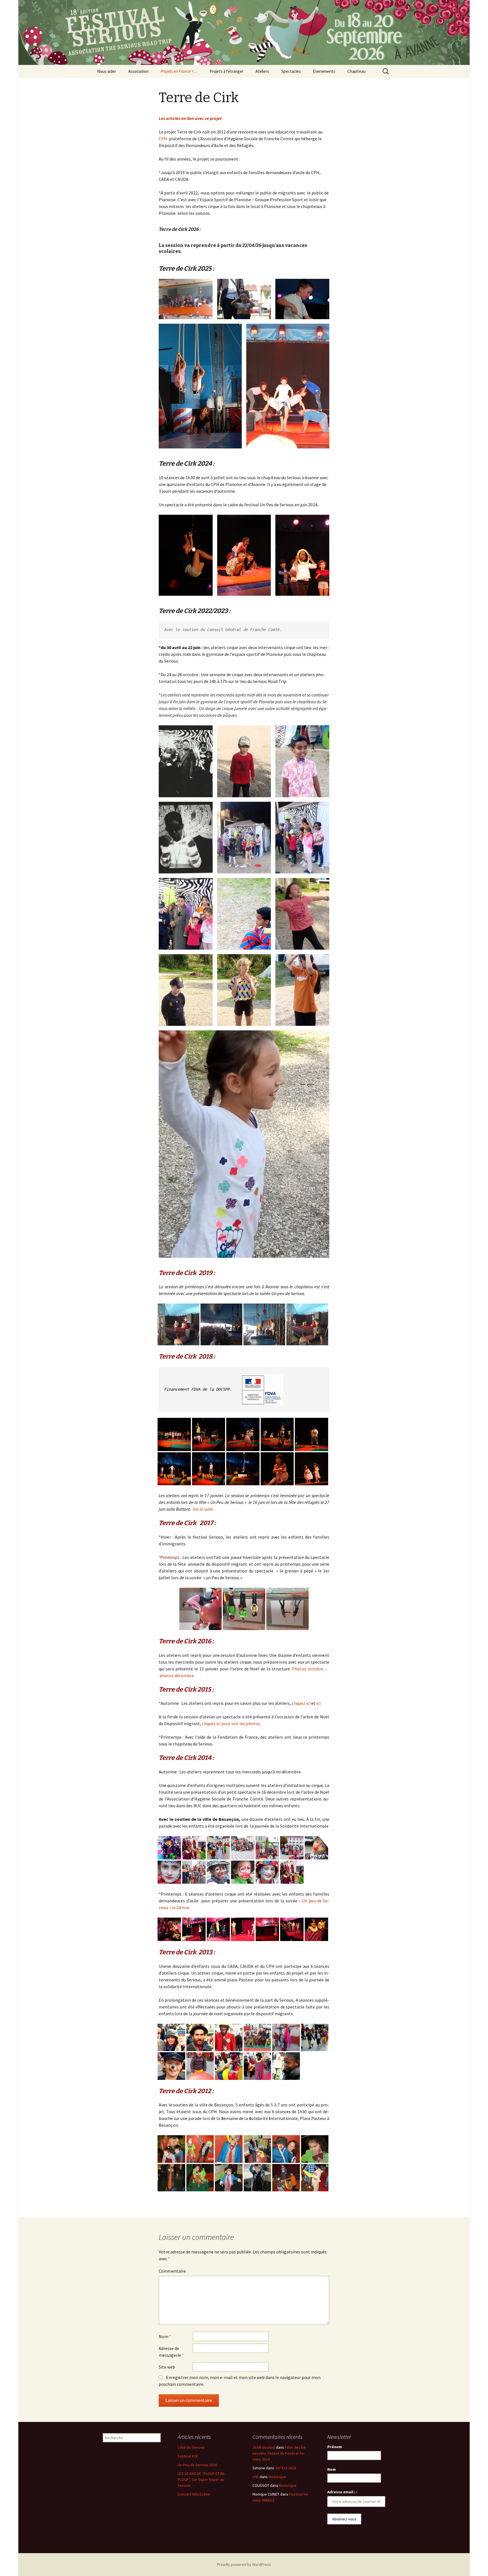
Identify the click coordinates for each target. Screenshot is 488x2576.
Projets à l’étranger (226, 71)
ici (318, 1703)
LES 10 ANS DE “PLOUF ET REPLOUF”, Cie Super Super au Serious (202, 2479)
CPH (163, 139)
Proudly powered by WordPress (244, 2564)
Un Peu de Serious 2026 (197, 2465)
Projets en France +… (179, 71)
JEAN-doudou (264, 2447)
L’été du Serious (191, 2447)
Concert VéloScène (194, 2494)
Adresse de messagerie (171, 2352)
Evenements (324, 71)
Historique (277, 2477)
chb (256, 2477)
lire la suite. (203, 1509)
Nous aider (107, 71)
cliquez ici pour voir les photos (231, 1723)
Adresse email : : (342, 2492)
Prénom (335, 2447)
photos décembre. (177, 1675)
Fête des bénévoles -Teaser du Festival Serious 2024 (280, 2453)
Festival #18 (188, 2456)
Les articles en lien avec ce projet (190, 118)
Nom (165, 2336)
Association (138, 71)
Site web (167, 2367)
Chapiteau (356, 71)
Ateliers (262, 71)
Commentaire (172, 2271)
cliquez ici (301, 1703)
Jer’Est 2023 (286, 2468)
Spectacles (291, 71)
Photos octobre (308, 1669)
